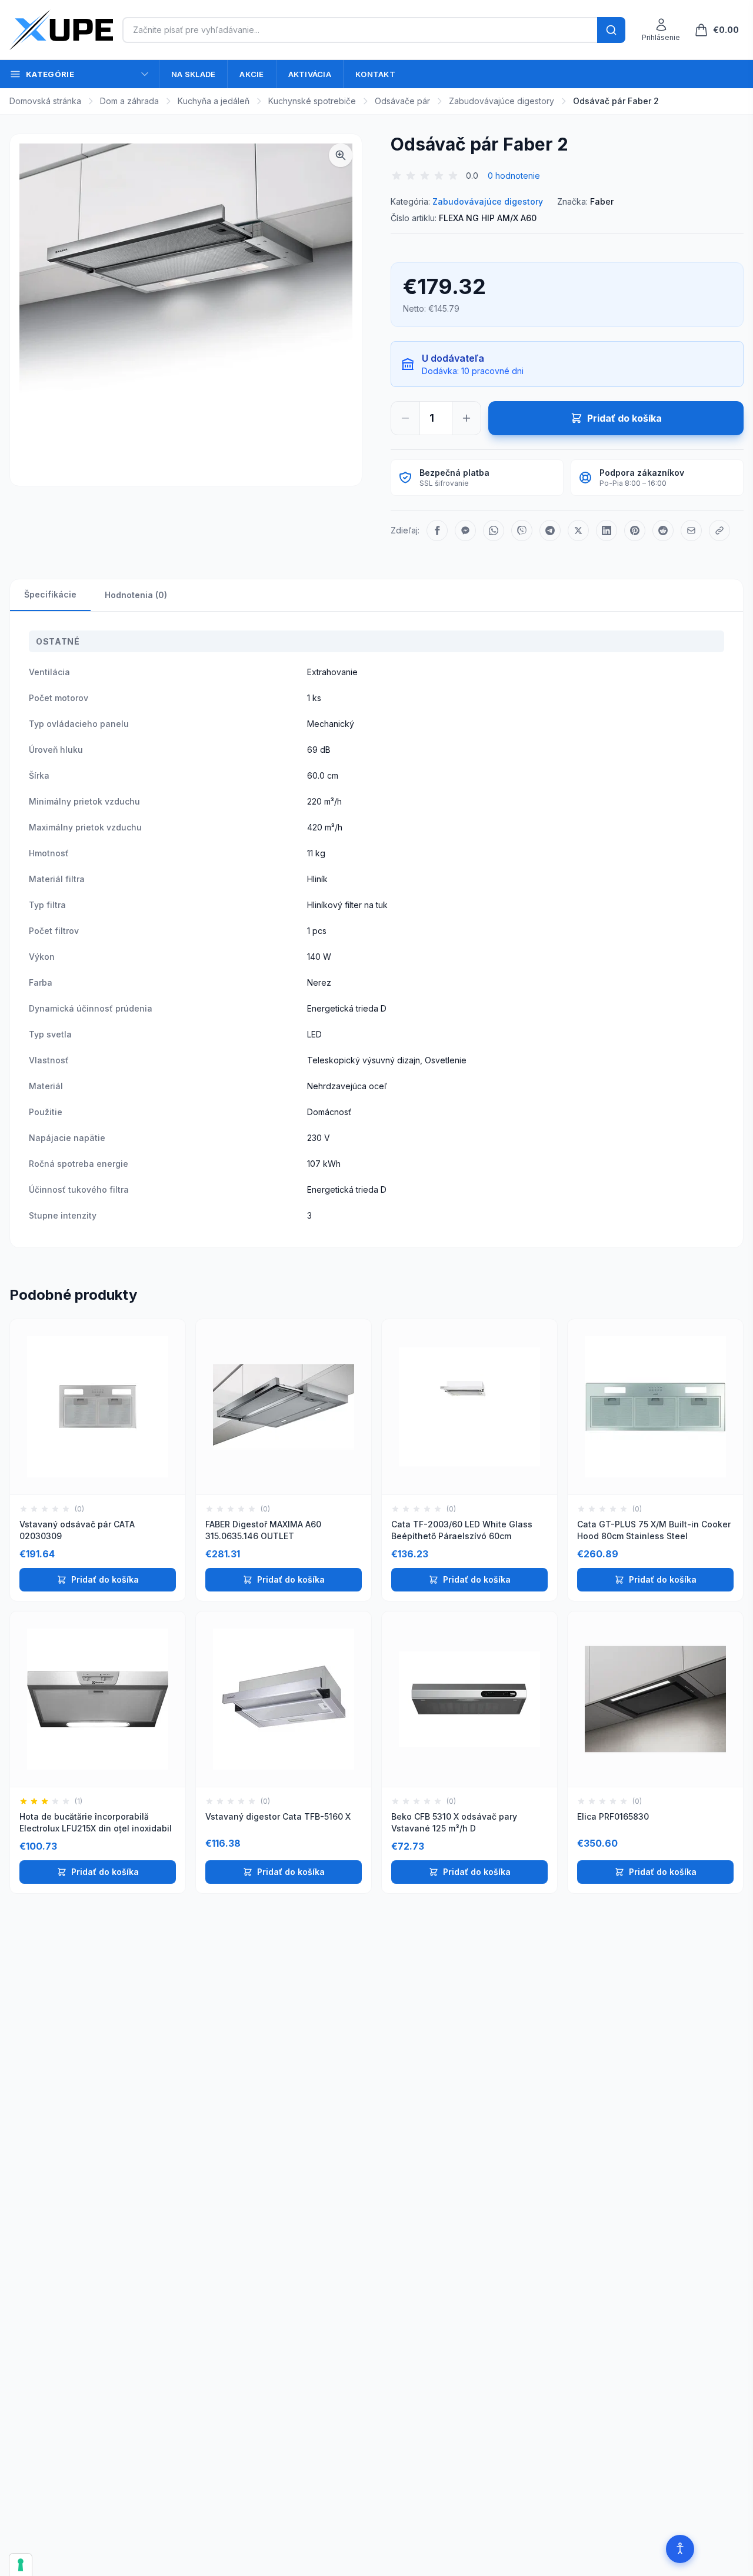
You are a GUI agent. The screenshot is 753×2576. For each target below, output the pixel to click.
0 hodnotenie (514, 176)
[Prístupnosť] (680, 2549)
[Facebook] (437, 530)
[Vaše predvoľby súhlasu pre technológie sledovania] (21, 2565)
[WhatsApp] (494, 530)
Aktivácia (310, 74)
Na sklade (193, 74)
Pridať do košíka (105, 1579)
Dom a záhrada (129, 101)
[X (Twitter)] (578, 530)
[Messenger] (465, 530)
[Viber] (522, 530)
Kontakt (375, 74)
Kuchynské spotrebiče (312, 101)
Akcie (251, 74)
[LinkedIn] (607, 530)
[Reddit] (663, 530)
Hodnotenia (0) (136, 595)
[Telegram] (550, 530)
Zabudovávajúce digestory (502, 101)
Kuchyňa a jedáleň (214, 101)
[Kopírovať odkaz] (719, 530)
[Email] (691, 530)
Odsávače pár (402, 101)
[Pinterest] (635, 530)
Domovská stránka (45, 101)
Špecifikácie (50, 594)
